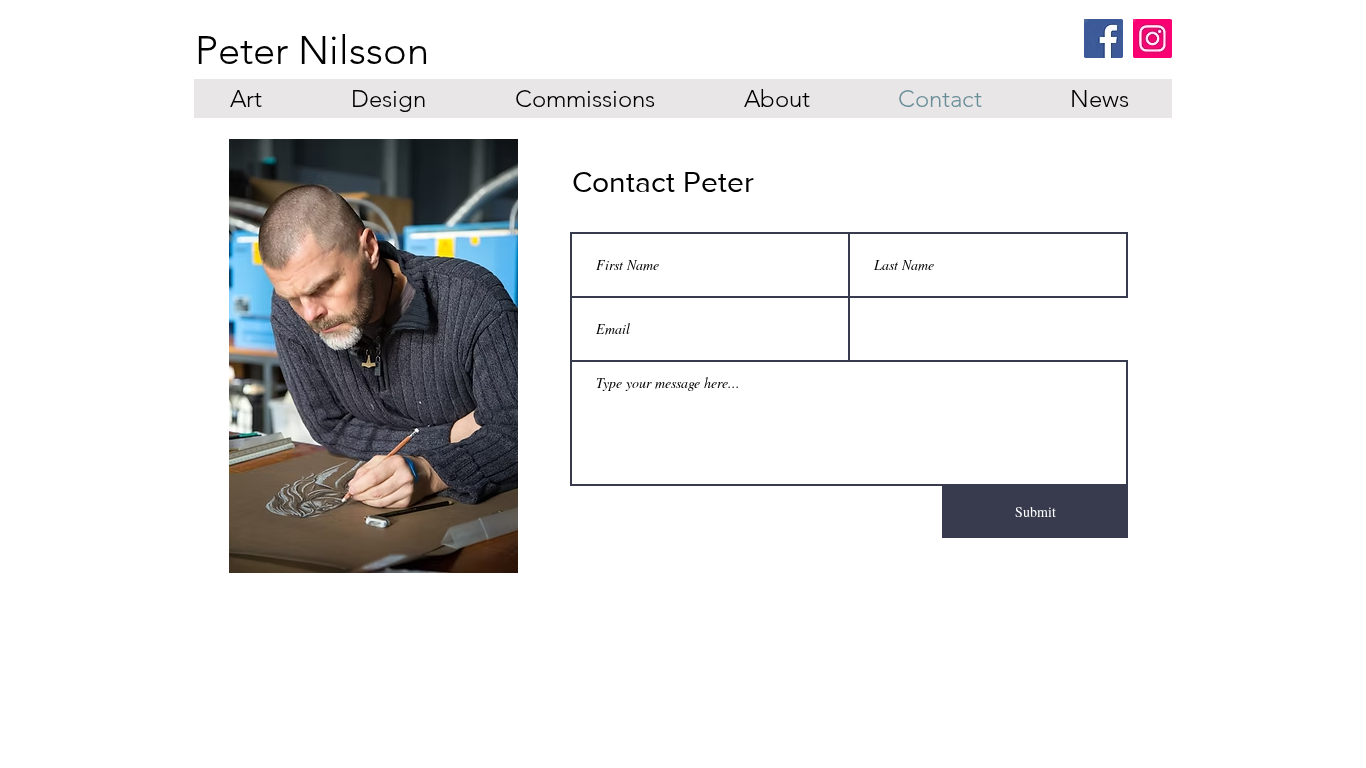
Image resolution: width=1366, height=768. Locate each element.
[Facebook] (1103, 38)
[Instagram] (1152, 38)
